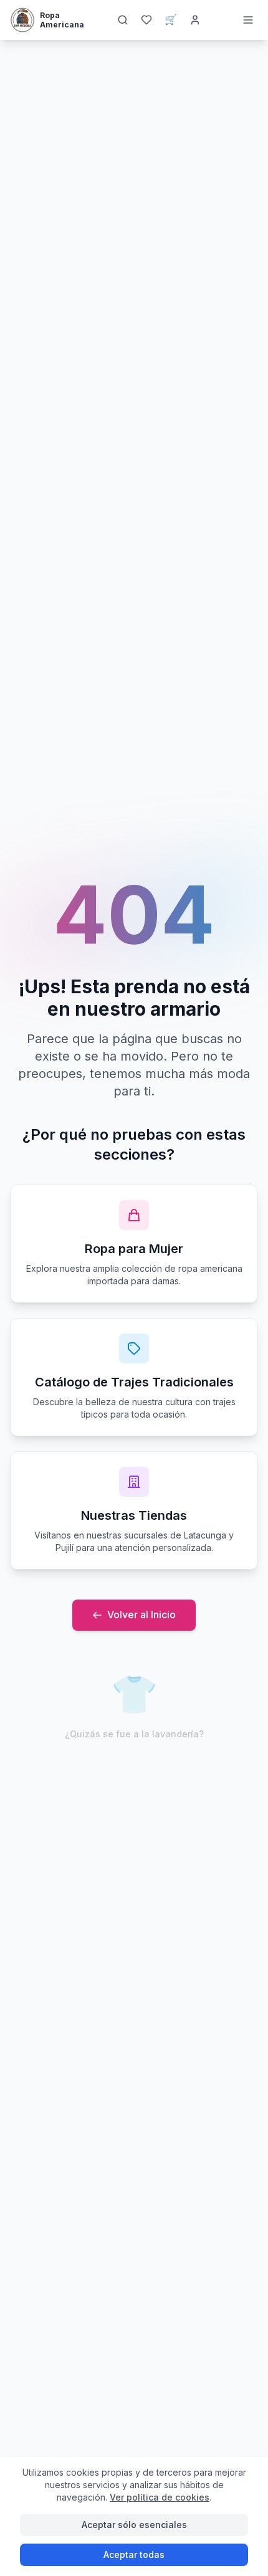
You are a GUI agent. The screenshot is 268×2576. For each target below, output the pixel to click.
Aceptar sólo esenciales (134, 2525)
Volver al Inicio (141, 1615)
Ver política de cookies (160, 2497)
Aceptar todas (134, 2555)
